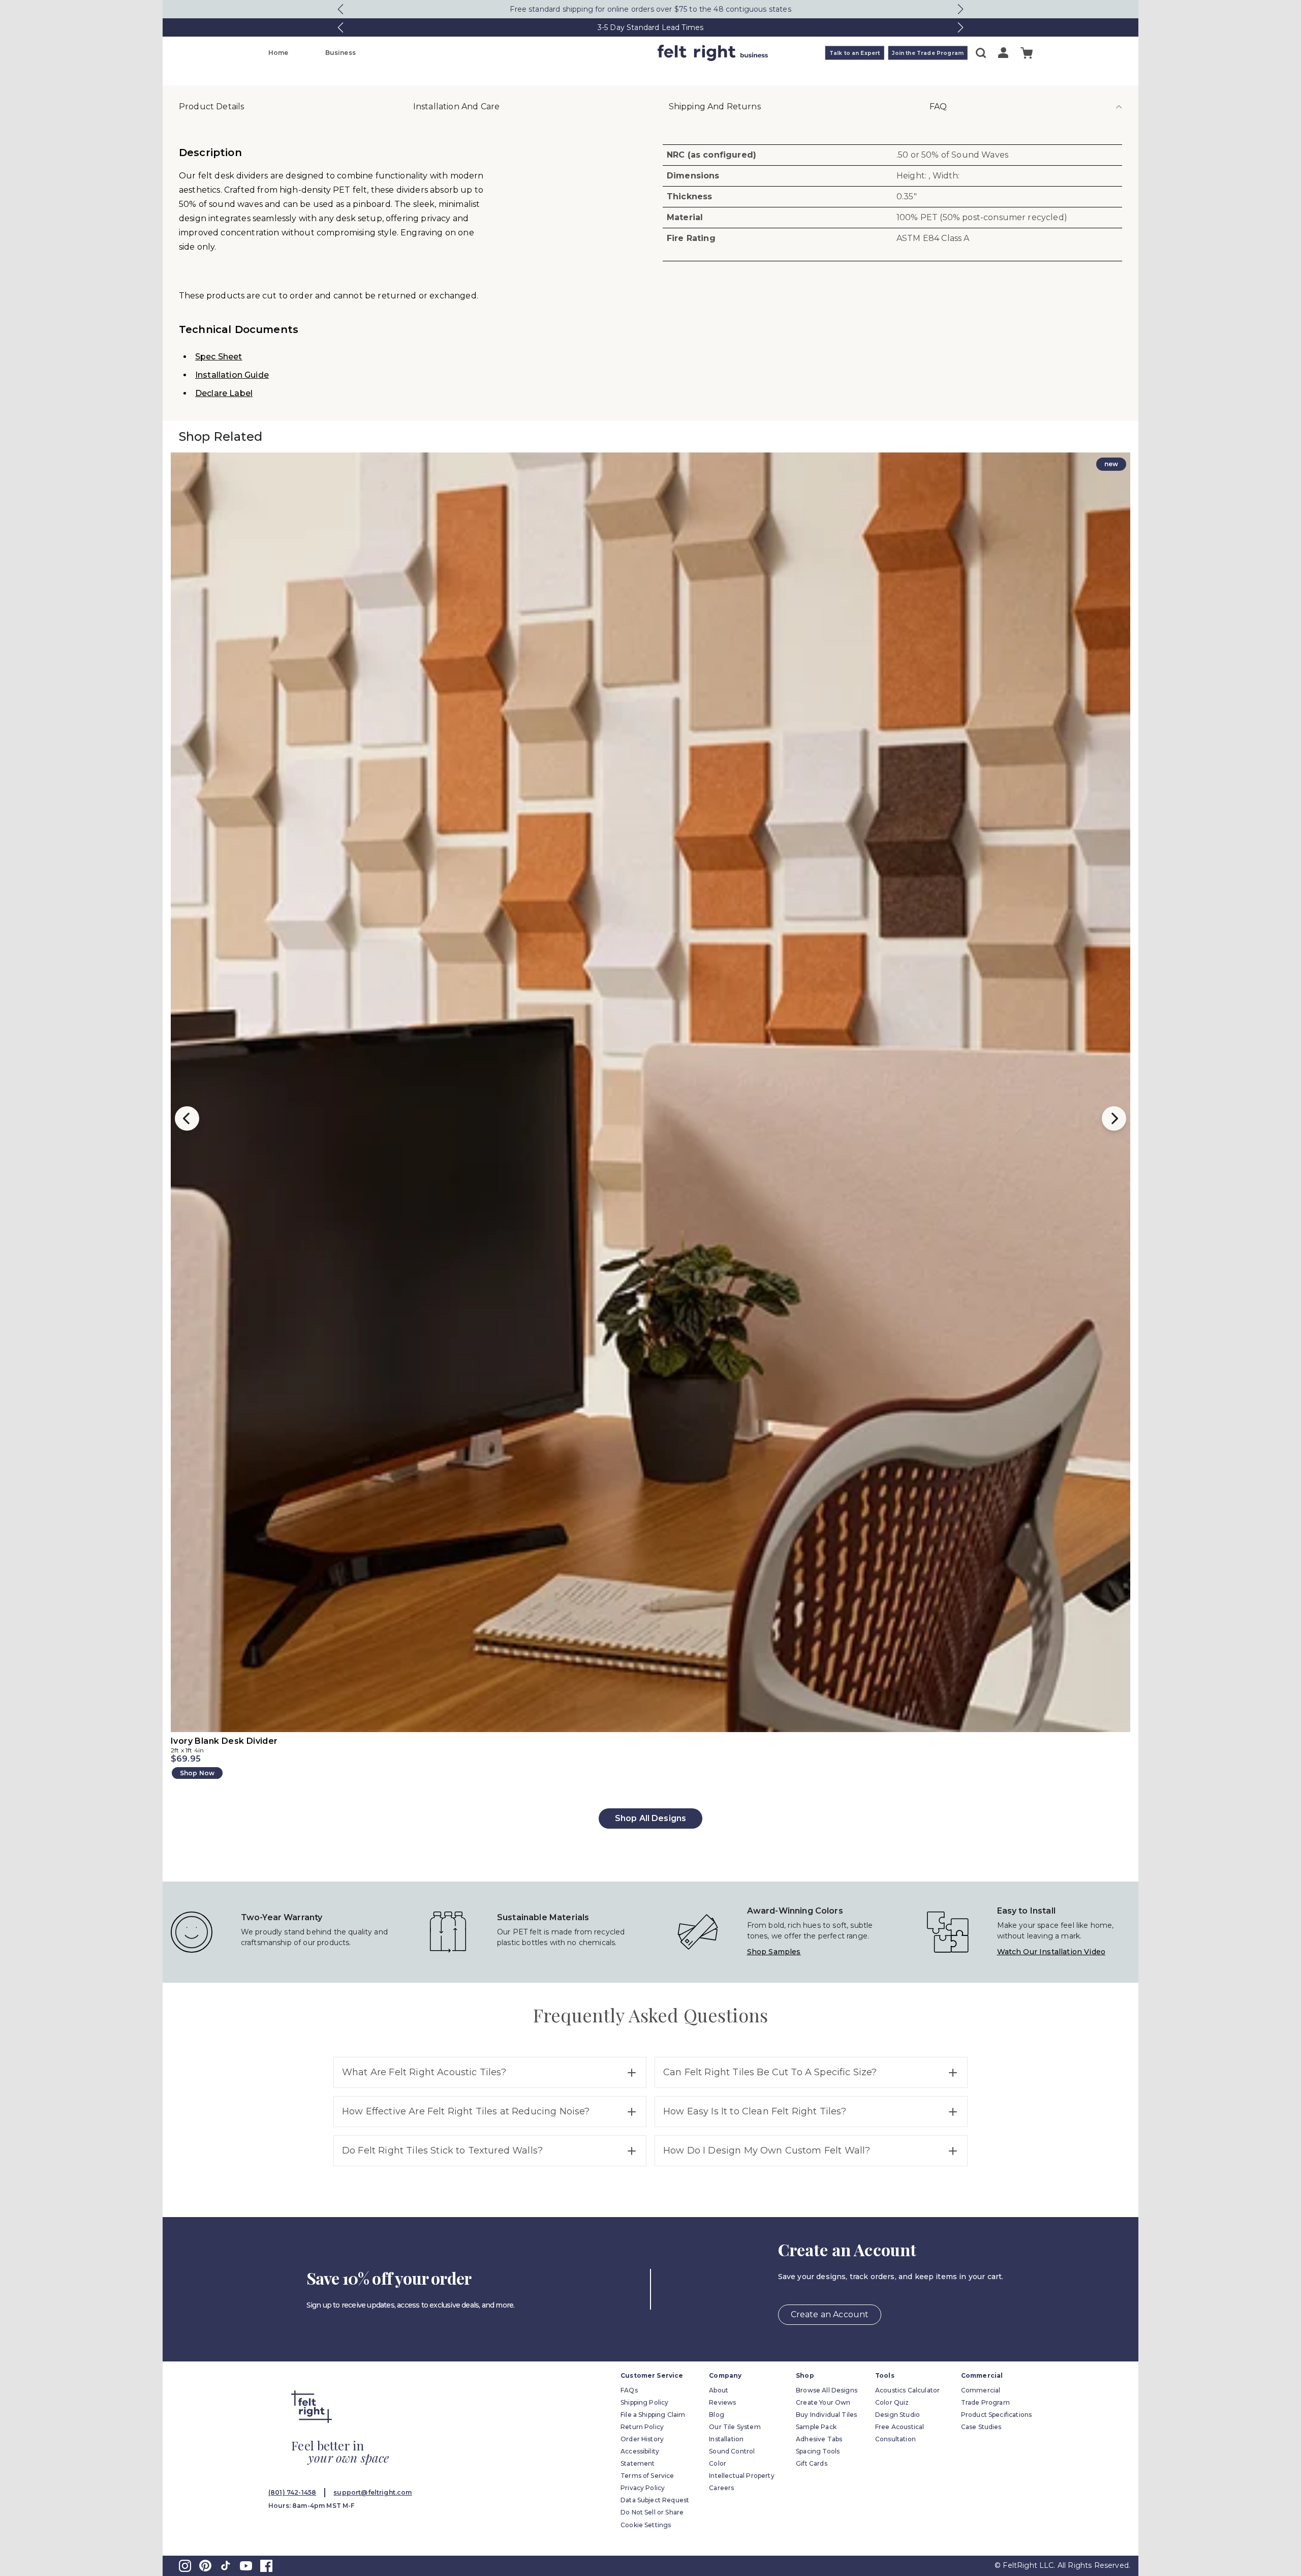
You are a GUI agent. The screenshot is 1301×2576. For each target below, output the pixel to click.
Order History (642, 2439)
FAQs (629, 2390)
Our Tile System (735, 2427)
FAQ (938, 107)
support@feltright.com (373, 2492)
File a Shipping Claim (653, 2415)
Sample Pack (816, 2427)
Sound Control (732, 2451)
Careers (721, 2488)
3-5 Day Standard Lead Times (650, 27)
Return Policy (642, 2427)
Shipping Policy (644, 2402)
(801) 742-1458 (292, 2492)
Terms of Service (647, 2476)
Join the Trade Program (928, 53)
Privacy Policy (643, 2488)
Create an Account (830, 2314)
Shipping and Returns (715, 107)
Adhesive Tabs (819, 2439)
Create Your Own (823, 2402)
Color (718, 2463)
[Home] (610, 53)
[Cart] (1027, 53)
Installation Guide (232, 375)
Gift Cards (812, 2463)
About (719, 2390)
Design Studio (897, 2415)
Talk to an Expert (855, 53)
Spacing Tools (818, 2451)
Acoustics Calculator (907, 2390)
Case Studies (981, 2427)
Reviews (722, 2402)
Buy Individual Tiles (826, 2415)
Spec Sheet (219, 357)
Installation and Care (456, 107)
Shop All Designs (651, 1818)
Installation (726, 2439)
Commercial (981, 2390)
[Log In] (1003, 53)
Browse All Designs (827, 2390)
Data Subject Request (655, 2500)
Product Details (211, 107)
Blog (717, 2415)
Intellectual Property (741, 2476)
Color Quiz (892, 2402)
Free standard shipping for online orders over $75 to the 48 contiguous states (650, 9)
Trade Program (985, 2402)
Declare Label (224, 393)
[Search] (981, 53)
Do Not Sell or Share (652, 2512)
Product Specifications (997, 2415)
